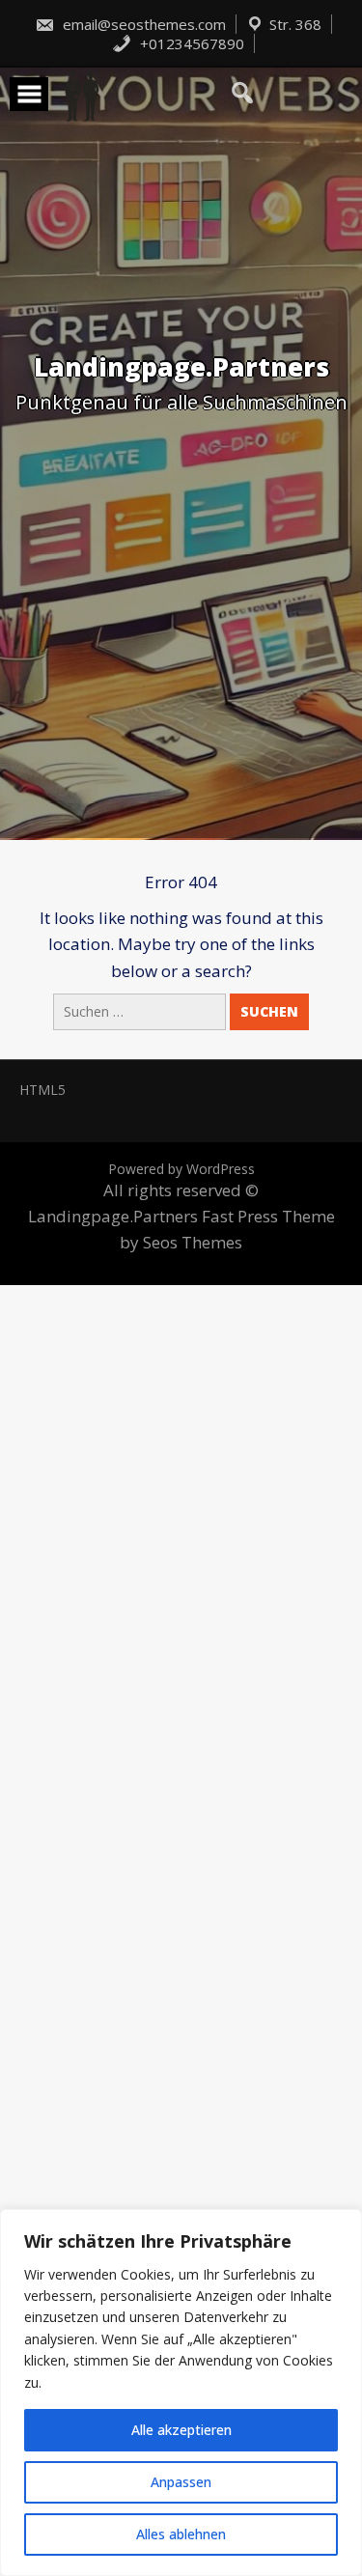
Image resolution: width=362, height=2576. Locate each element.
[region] (181, 2393)
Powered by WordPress (181, 1169)
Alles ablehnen (181, 2534)
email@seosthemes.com (142, 24)
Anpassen (181, 2482)
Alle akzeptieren (181, 2430)
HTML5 (42, 1090)
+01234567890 (190, 43)
